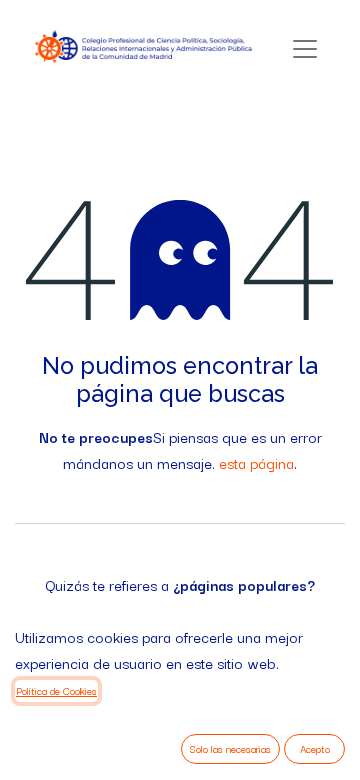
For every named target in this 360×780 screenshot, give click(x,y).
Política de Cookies (56, 690)
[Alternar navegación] (305, 48)
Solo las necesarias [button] (230, 748)
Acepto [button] (315, 748)
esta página (256, 462)
